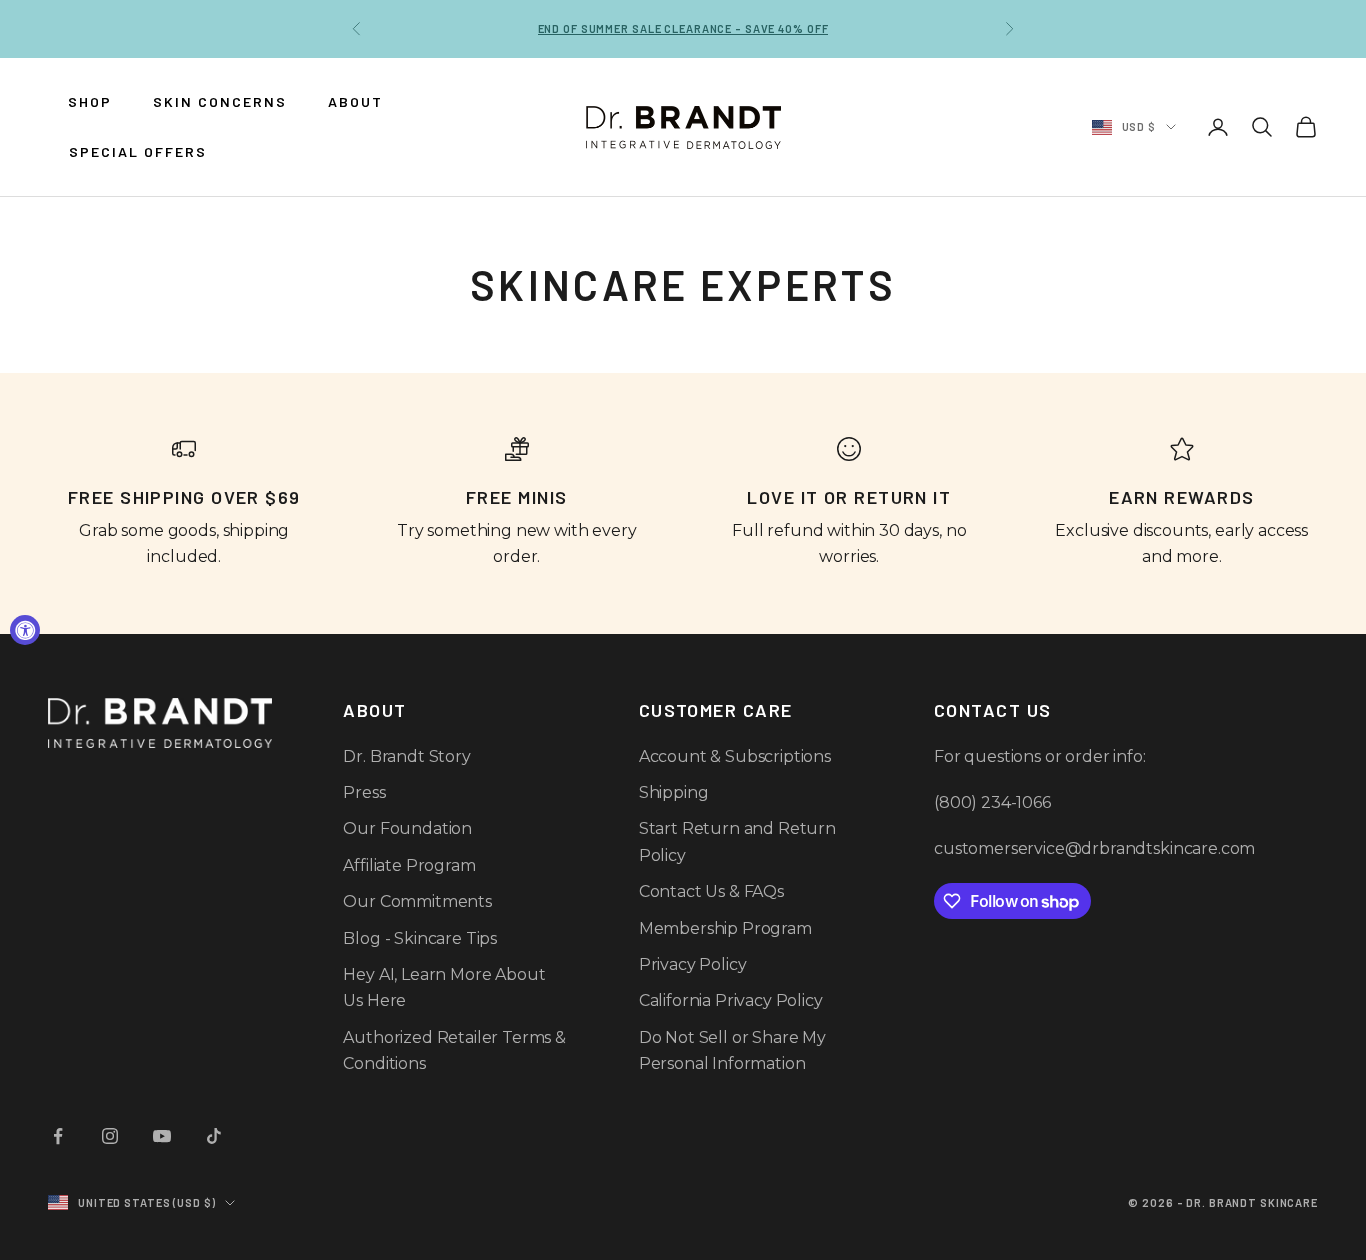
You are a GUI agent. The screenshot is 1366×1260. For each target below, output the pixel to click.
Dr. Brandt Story (406, 756)
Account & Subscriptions (735, 756)
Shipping (674, 792)
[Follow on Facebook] (58, 1136)
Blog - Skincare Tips (420, 938)
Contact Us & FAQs (711, 891)
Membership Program (725, 928)
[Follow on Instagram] (110, 1136)
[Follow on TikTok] (214, 1136)
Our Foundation (407, 828)
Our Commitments (417, 901)
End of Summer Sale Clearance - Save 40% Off (683, 28)
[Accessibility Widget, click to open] (25, 630)
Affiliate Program (409, 865)
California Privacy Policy (731, 1000)
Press (364, 792)
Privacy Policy (693, 964)
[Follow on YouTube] (162, 1136)
